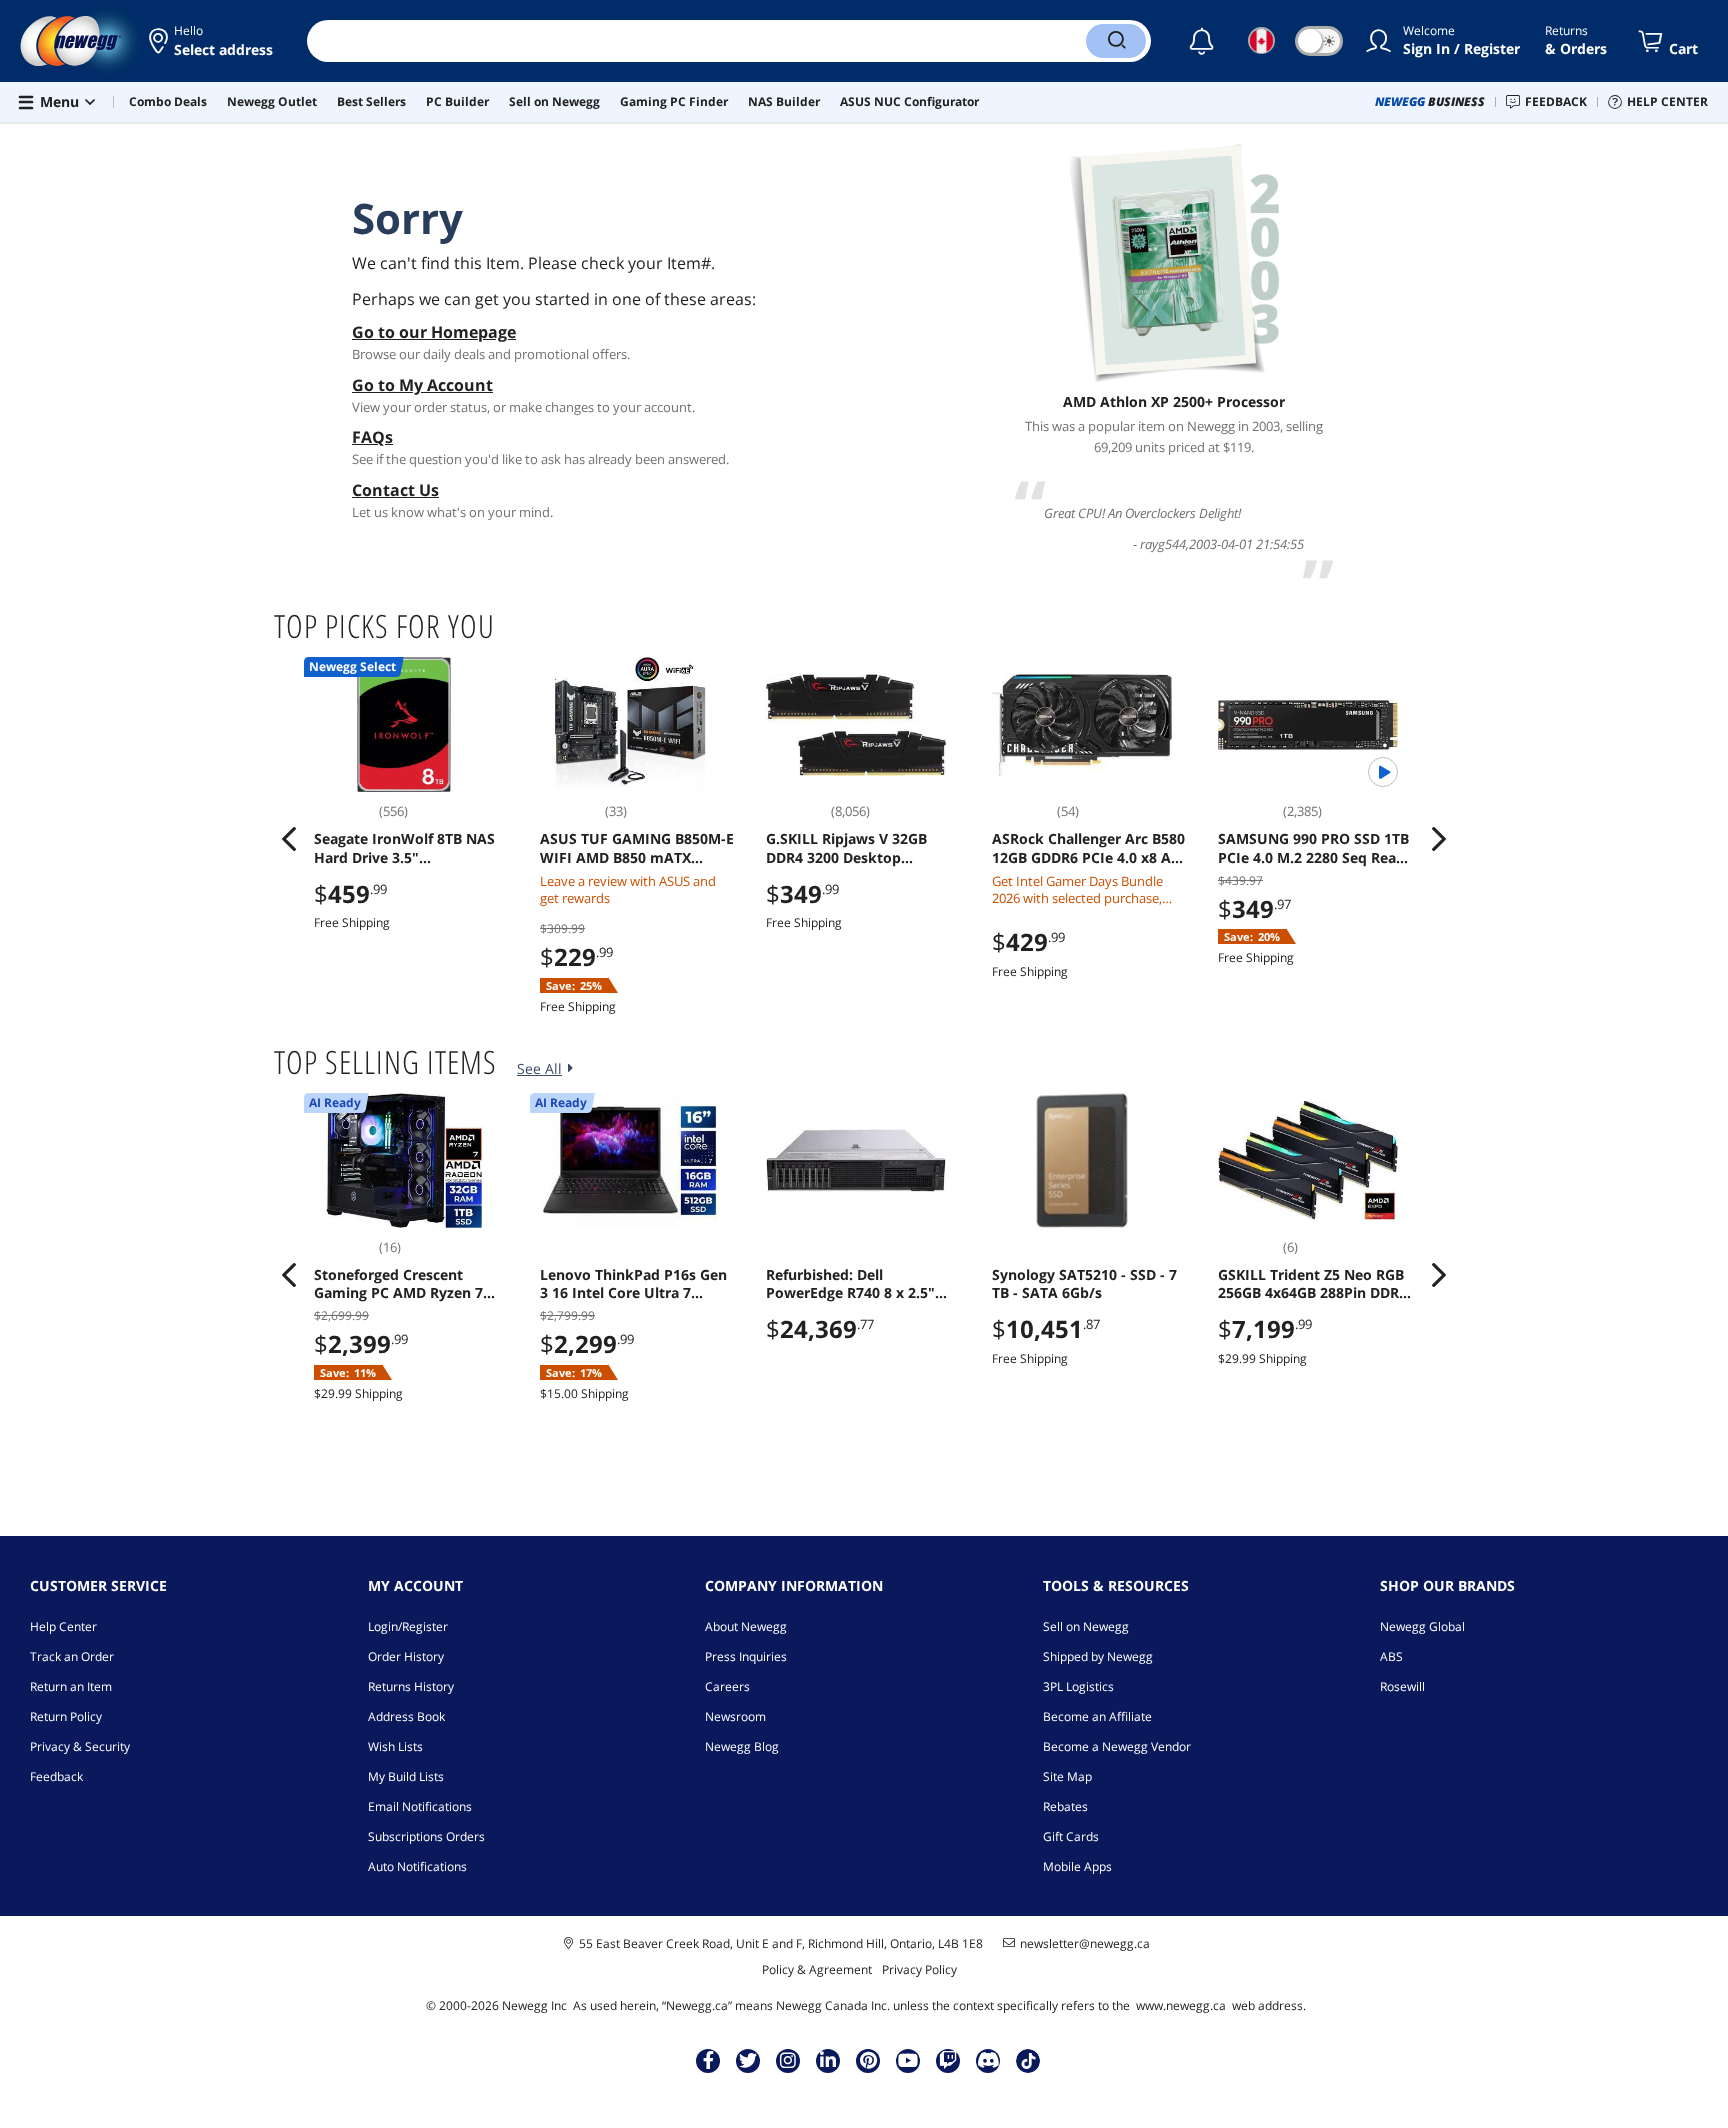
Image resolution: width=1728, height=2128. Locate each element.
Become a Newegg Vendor (1117, 1746)
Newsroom (735, 1716)
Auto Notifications (417, 1866)
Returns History (411, 1686)
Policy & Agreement (817, 1969)
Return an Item (71, 1686)
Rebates (1065, 1806)
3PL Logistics (1078, 1686)
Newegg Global (1422, 1626)
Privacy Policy (919, 1969)
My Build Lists (406, 1776)
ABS (1391, 1656)
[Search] (1116, 41)
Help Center (63, 1626)
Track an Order (72, 1656)
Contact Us (395, 490)
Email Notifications (420, 1806)
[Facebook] (708, 2060)
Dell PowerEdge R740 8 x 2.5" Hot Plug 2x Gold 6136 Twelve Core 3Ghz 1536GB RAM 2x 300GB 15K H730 (854, 1284)
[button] (212, 41)
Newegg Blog (742, 1746)
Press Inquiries (746, 1656)
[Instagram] (788, 2060)
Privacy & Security (80, 1746)
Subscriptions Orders (426, 1836)
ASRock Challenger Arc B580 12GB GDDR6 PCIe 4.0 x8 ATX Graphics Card (1090, 848)
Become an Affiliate (1097, 1716)
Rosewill (1402, 1686)
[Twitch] (948, 2060)
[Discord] (988, 2060)
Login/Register (408, 1626)
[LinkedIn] (828, 2060)
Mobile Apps (1077, 1866)
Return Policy (66, 1716)
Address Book (406, 1716)
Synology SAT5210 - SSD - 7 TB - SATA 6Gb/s (1084, 1284)
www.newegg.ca (1181, 2005)
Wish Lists (395, 1746)
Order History (406, 1656)
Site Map (1067, 1776)
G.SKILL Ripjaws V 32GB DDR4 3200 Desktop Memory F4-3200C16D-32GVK (846, 848)
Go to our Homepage (434, 332)
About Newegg (746, 1626)
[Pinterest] (868, 2060)
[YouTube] (908, 2060)
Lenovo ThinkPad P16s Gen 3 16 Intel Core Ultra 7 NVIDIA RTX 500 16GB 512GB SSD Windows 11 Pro (637, 1284)
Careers (727, 1686)
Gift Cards (1071, 1836)
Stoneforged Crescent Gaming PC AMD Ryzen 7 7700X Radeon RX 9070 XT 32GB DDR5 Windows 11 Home (402, 1284)
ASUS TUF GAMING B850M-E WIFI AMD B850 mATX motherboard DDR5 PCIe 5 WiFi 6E (637, 848)
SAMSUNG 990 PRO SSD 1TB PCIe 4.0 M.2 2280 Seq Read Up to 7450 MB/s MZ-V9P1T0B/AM (1313, 848)
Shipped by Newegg (1098, 1656)
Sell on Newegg (1086, 1626)
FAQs (372, 437)
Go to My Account (422, 385)
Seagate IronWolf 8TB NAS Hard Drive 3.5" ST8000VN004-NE (404, 848)
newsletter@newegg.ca (1085, 1944)
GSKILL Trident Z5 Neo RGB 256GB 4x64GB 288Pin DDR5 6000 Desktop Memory (1312, 1284)
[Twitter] (748, 2060)
